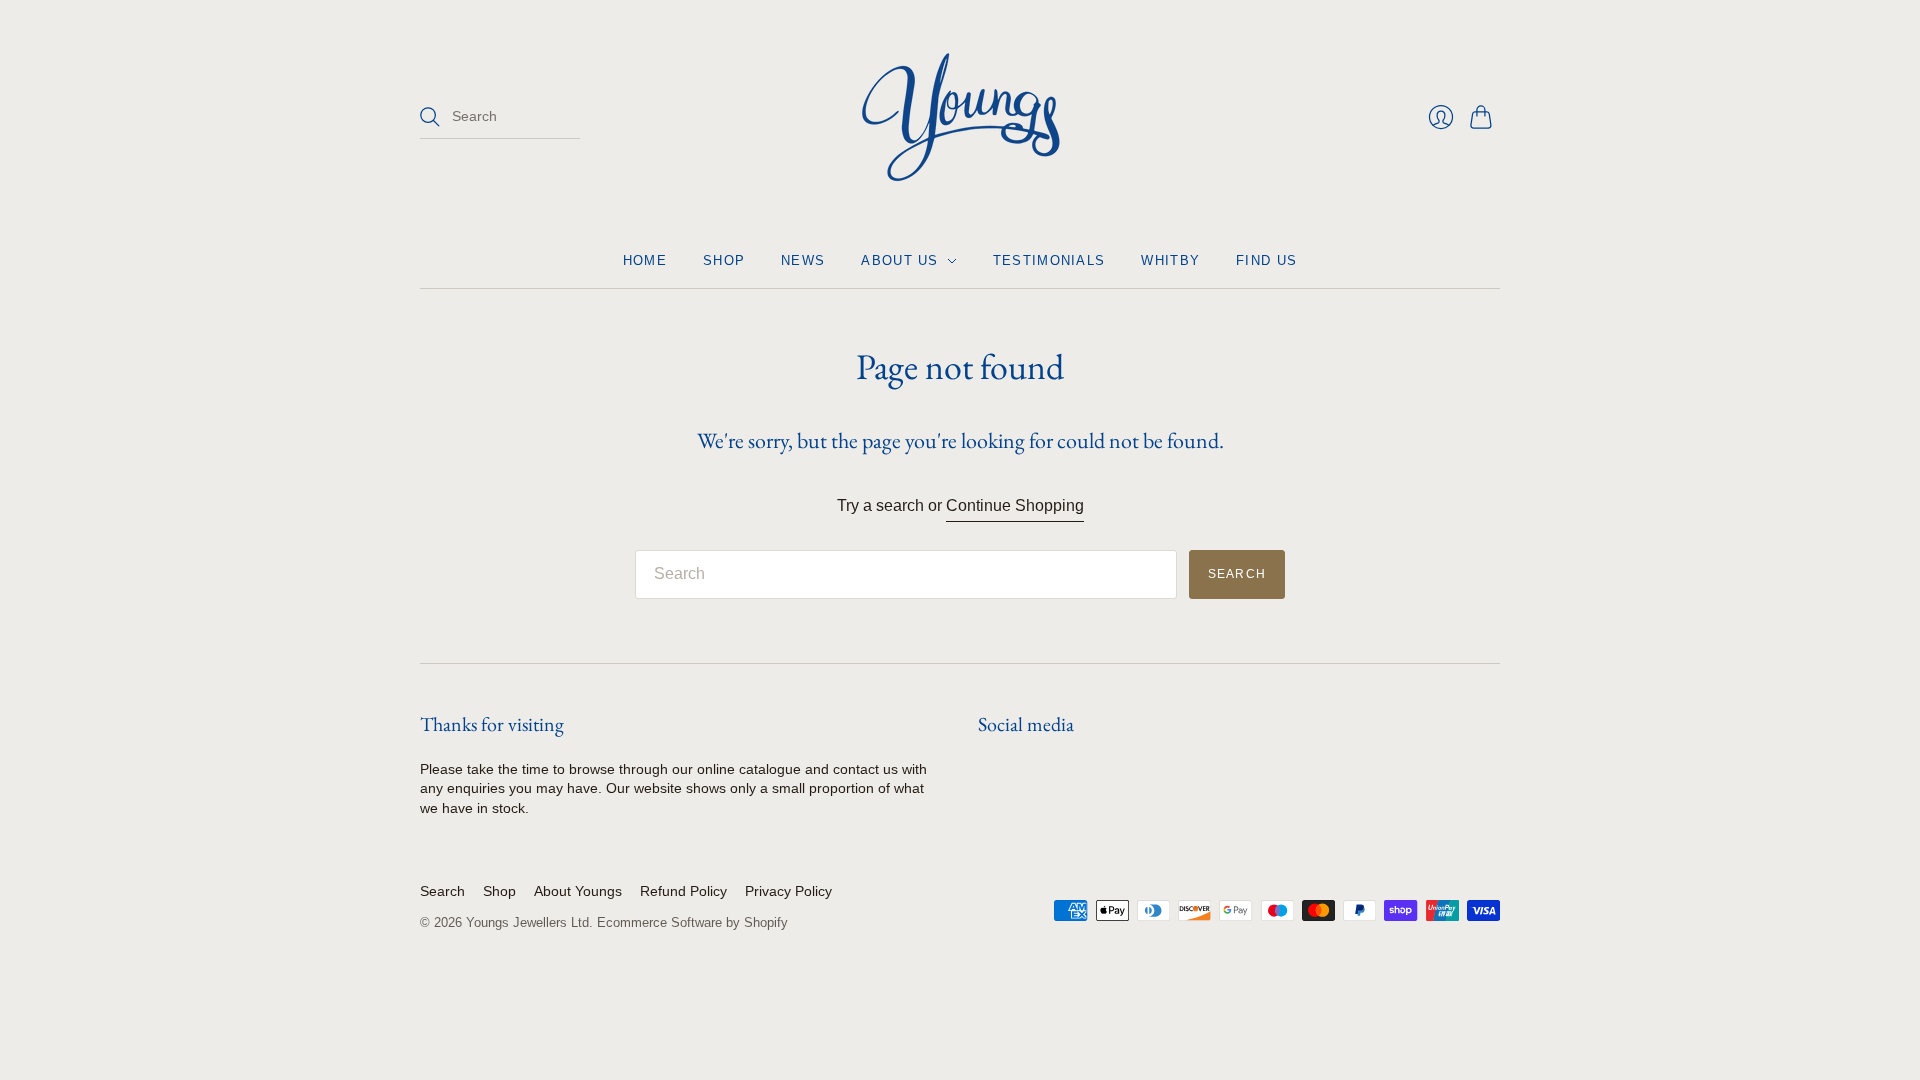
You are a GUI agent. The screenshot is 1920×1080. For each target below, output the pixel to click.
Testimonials (1049, 260)
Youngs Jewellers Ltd (527, 922)
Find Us (1266, 260)
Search (442, 891)
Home (645, 260)
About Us (899, 260)
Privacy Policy (788, 891)
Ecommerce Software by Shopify (692, 922)
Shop (724, 260)
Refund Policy (683, 891)
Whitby (1170, 260)
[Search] (430, 117)
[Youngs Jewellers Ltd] (960, 117)
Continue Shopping (1015, 505)
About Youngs (578, 891)
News (803, 260)
